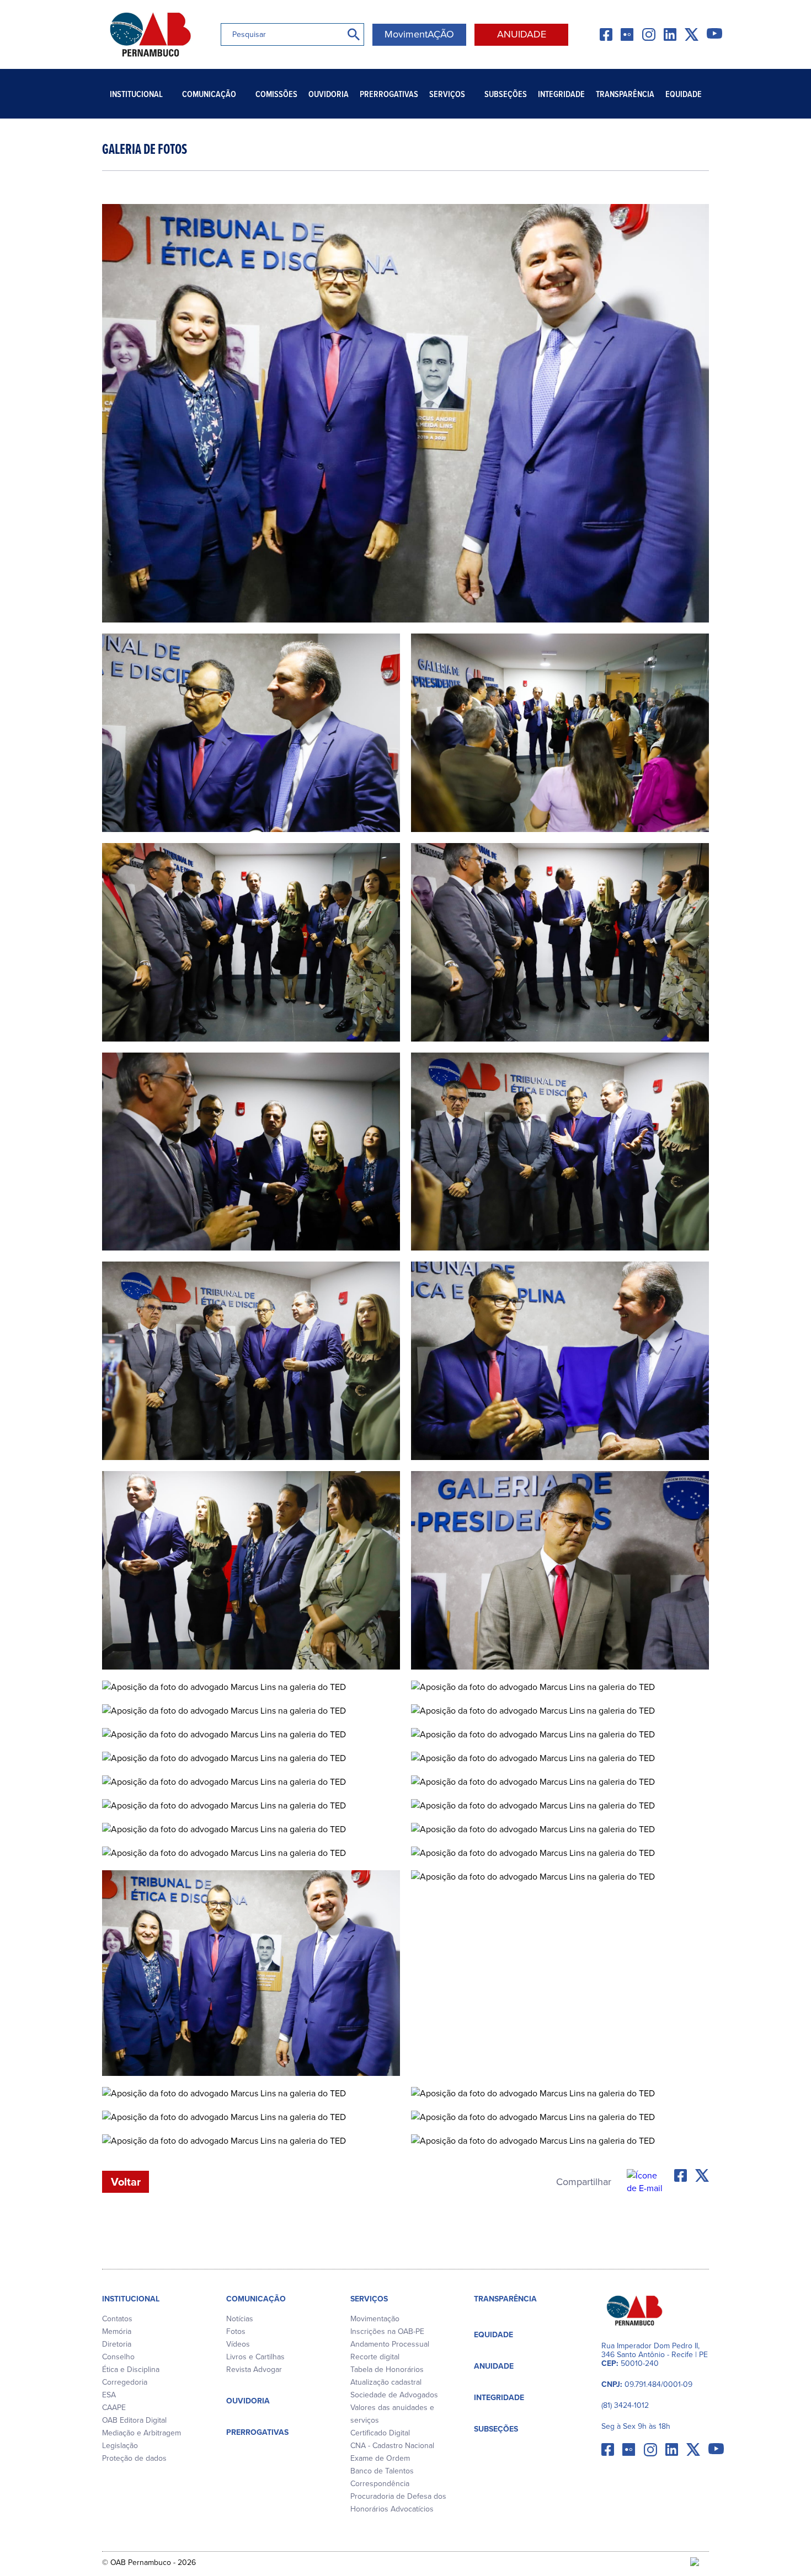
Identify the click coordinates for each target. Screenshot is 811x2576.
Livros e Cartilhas (255, 2357)
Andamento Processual (390, 2344)
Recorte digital (375, 2357)
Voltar (126, 2182)
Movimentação (375, 2319)
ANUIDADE (522, 34)
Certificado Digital (380, 2433)
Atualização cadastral (386, 2382)
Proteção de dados (134, 2458)
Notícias (240, 2319)
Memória (117, 2331)
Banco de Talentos (382, 2471)
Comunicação (209, 94)
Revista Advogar (254, 2370)
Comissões (276, 94)
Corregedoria (125, 2382)
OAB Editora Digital (134, 2420)
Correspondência (380, 2484)
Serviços (447, 94)
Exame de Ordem (380, 2458)
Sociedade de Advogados (394, 2395)
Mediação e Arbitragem (142, 2433)
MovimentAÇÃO (419, 34)
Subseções (506, 94)
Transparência (625, 94)
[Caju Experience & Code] (700, 2563)
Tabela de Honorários (387, 2370)
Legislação (120, 2446)
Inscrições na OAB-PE (387, 2331)
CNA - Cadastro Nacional (392, 2446)
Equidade (684, 94)
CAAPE (114, 2408)
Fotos (236, 2331)
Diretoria (117, 2344)
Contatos (117, 2319)
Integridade (561, 94)
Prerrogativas (389, 94)
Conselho (118, 2357)
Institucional (136, 94)
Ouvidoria (329, 94)
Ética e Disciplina (131, 2370)
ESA (109, 2395)
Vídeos (238, 2344)
